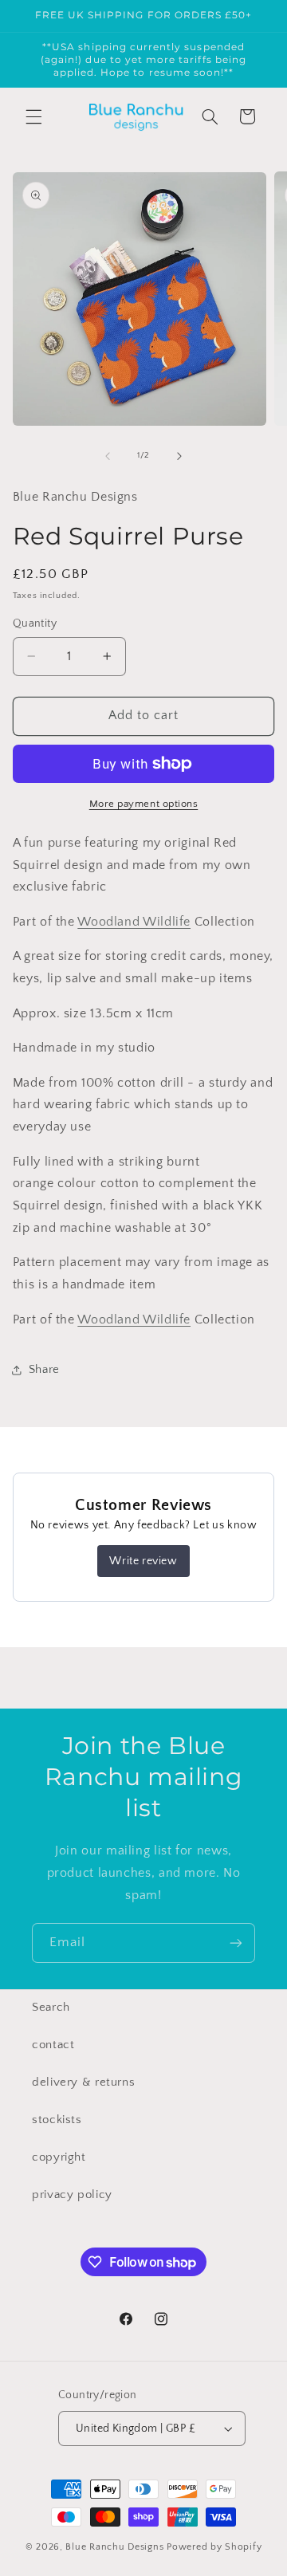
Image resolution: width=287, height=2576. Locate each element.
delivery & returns (83, 2082)
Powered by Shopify (214, 2547)
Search (51, 2008)
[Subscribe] (236, 1943)
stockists (57, 2120)
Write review (143, 1561)
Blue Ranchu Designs (114, 2547)
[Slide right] (179, 456)
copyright (59, 2157)
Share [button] (44, 1370)
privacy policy (72, 2195)
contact (53, 2045)
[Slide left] (108, 456)
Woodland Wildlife (134, 922)
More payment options (144, 804)
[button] (33, 116)
